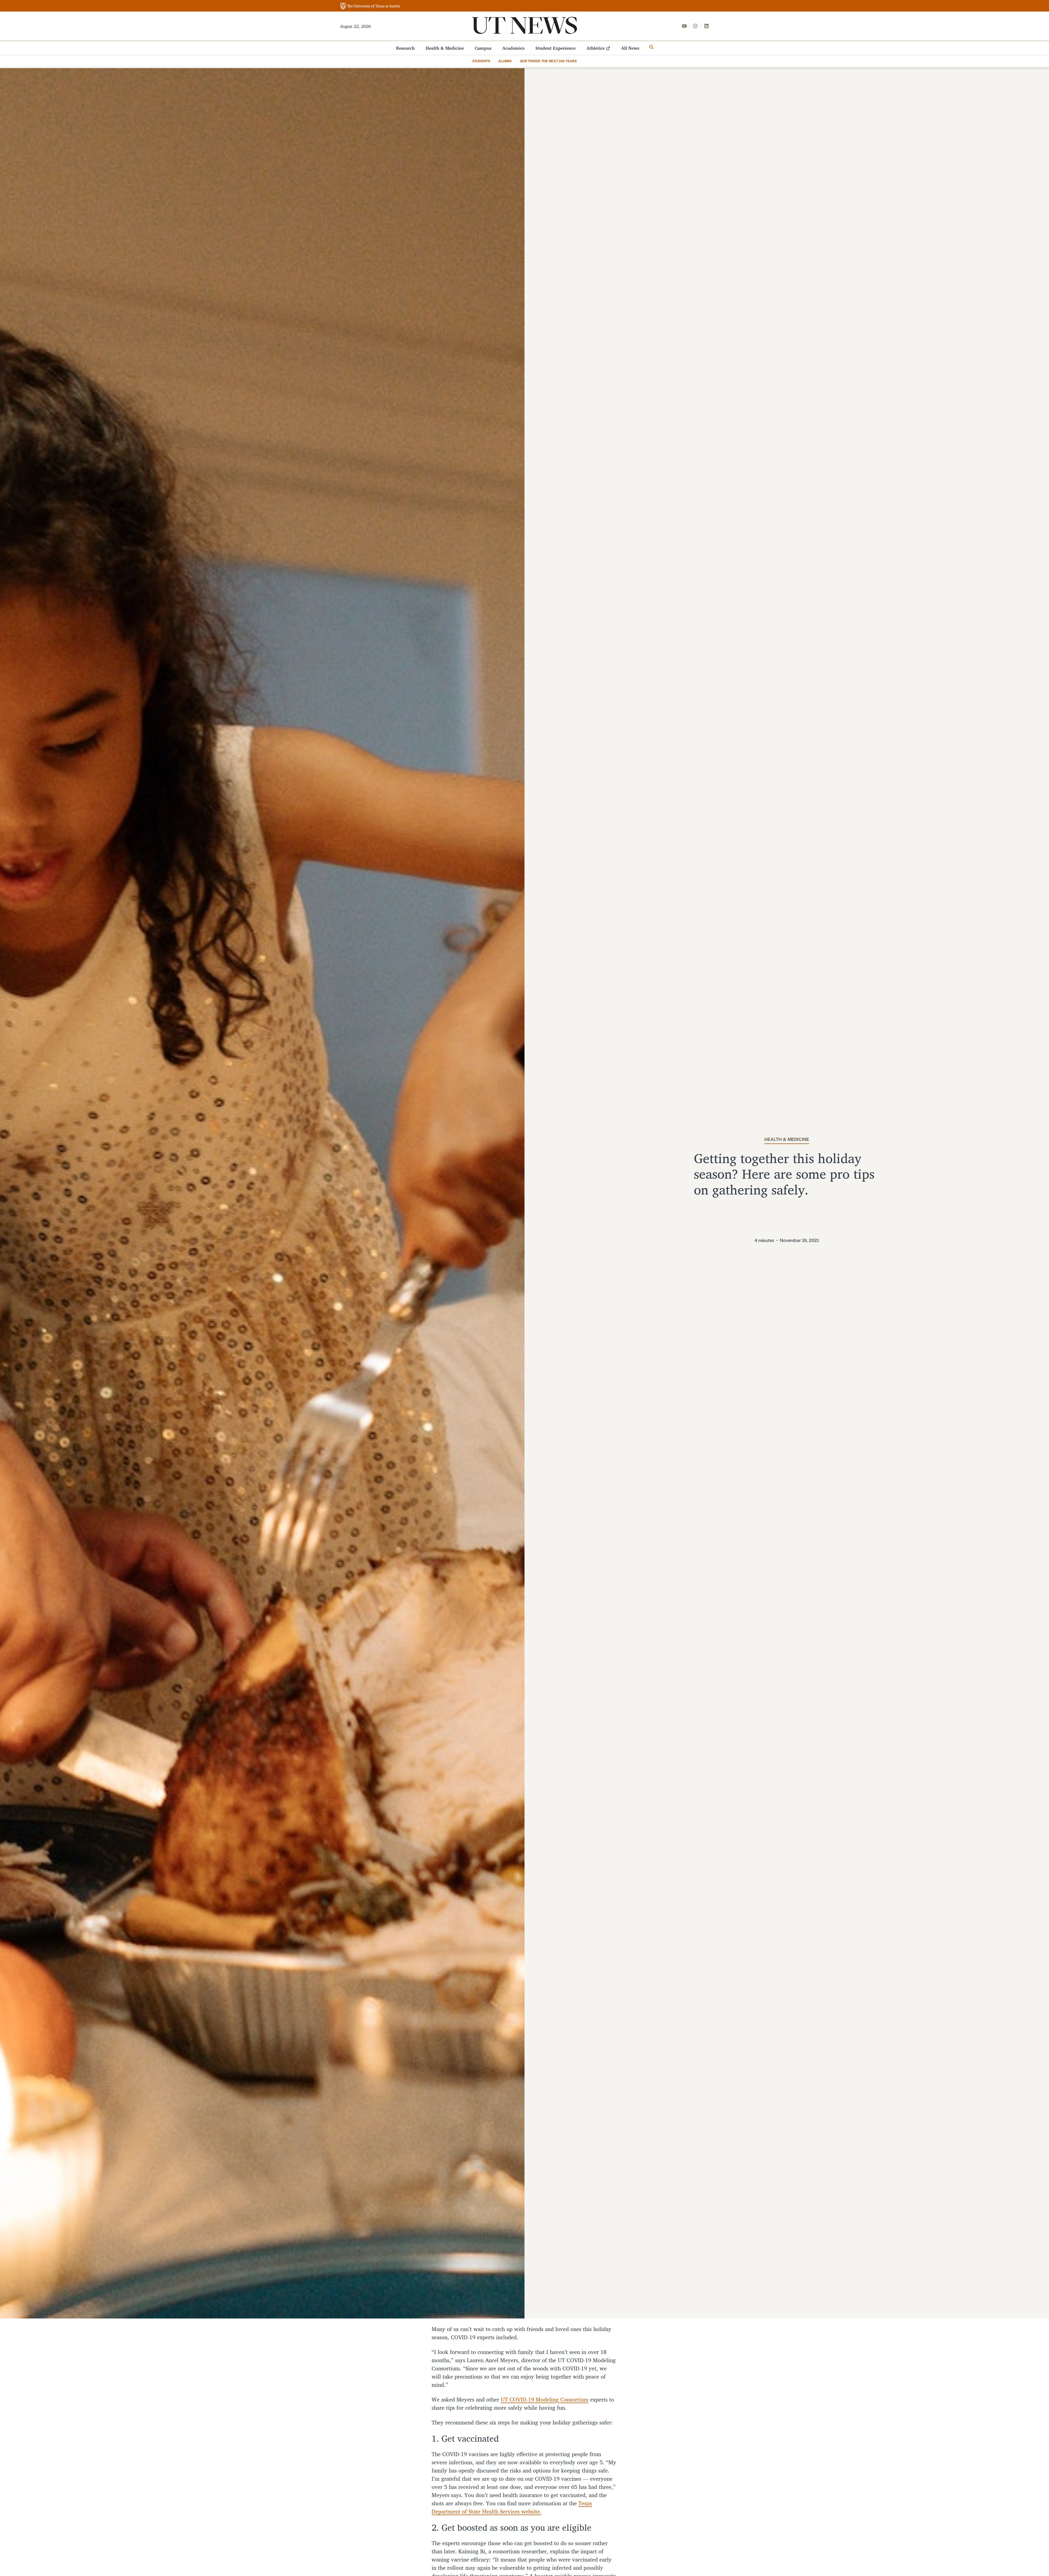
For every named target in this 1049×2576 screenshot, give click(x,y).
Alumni (505, 61)
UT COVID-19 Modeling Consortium (545, 2399)
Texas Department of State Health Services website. (512, 2507)
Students (481, 61)
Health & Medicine (445, 48)
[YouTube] (684, 26)
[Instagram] (695, 26)
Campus (483, 48)
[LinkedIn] (706, 26)
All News (630, 48)
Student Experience (556, 48)
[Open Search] (652, 47)
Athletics (596, 48)
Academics (513, 48)
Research (405, 48)
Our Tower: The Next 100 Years (548, 61)
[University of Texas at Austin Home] (370, 6)
